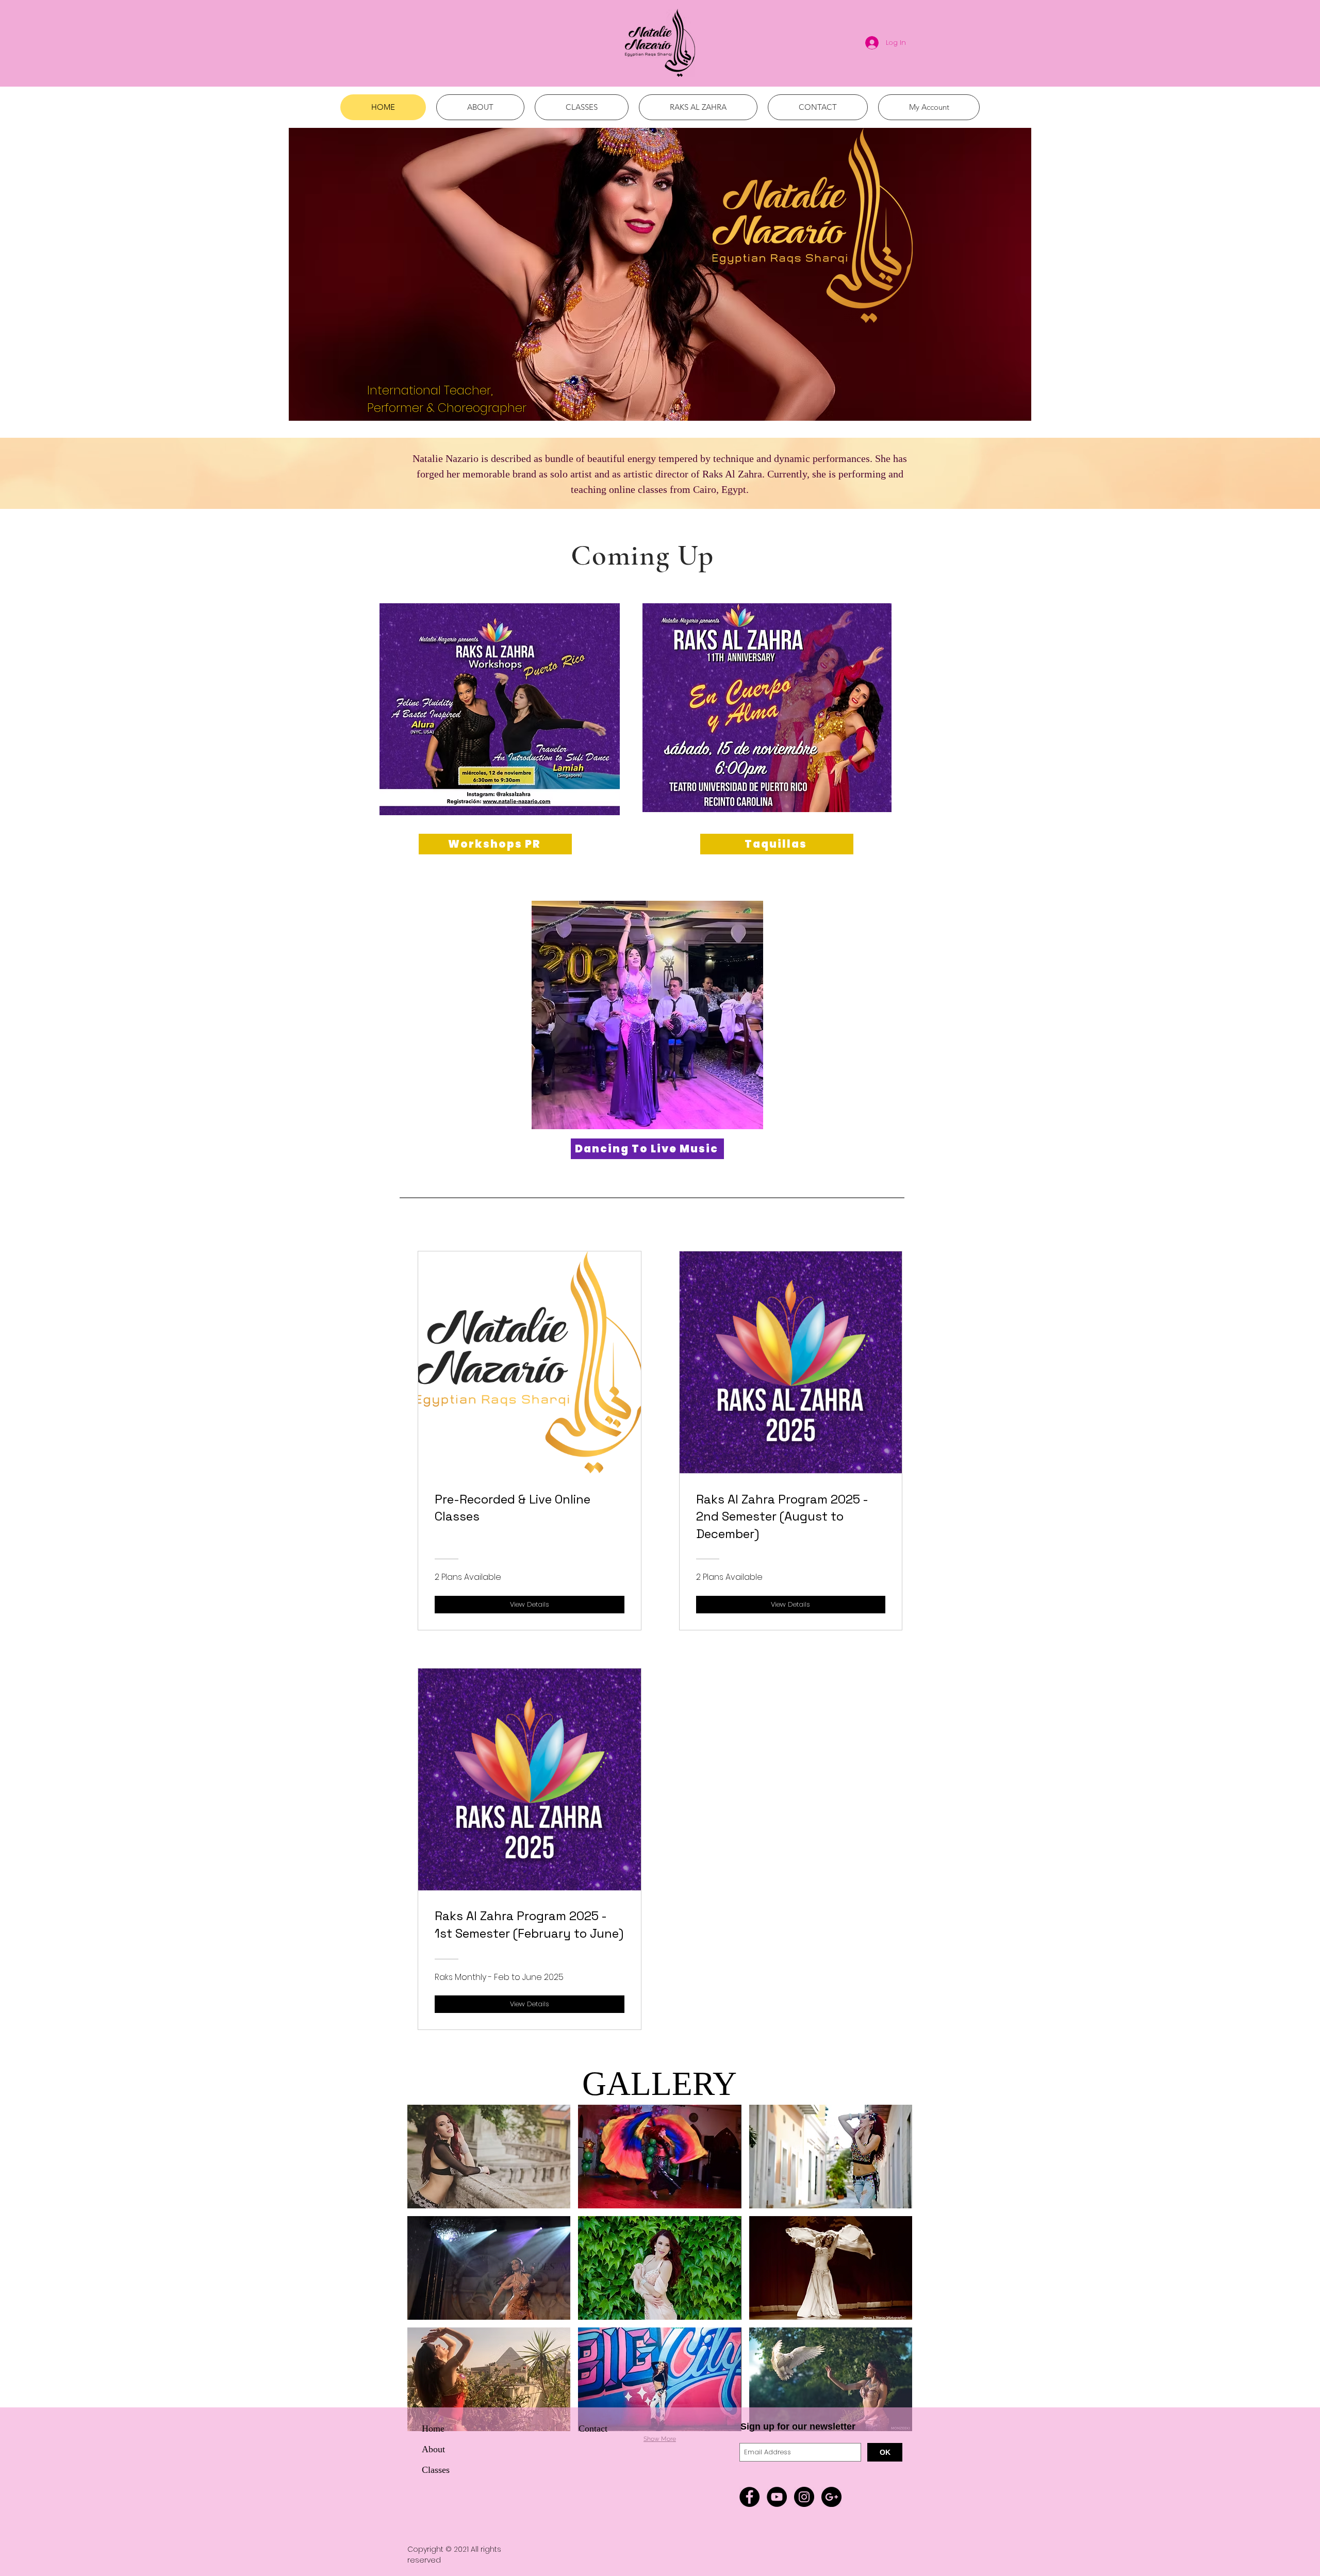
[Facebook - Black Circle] (749, 2497)
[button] (489, 2157)
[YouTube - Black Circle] (777, 2497)
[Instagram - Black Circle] (804, 2497)
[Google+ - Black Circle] (831, 2497)
